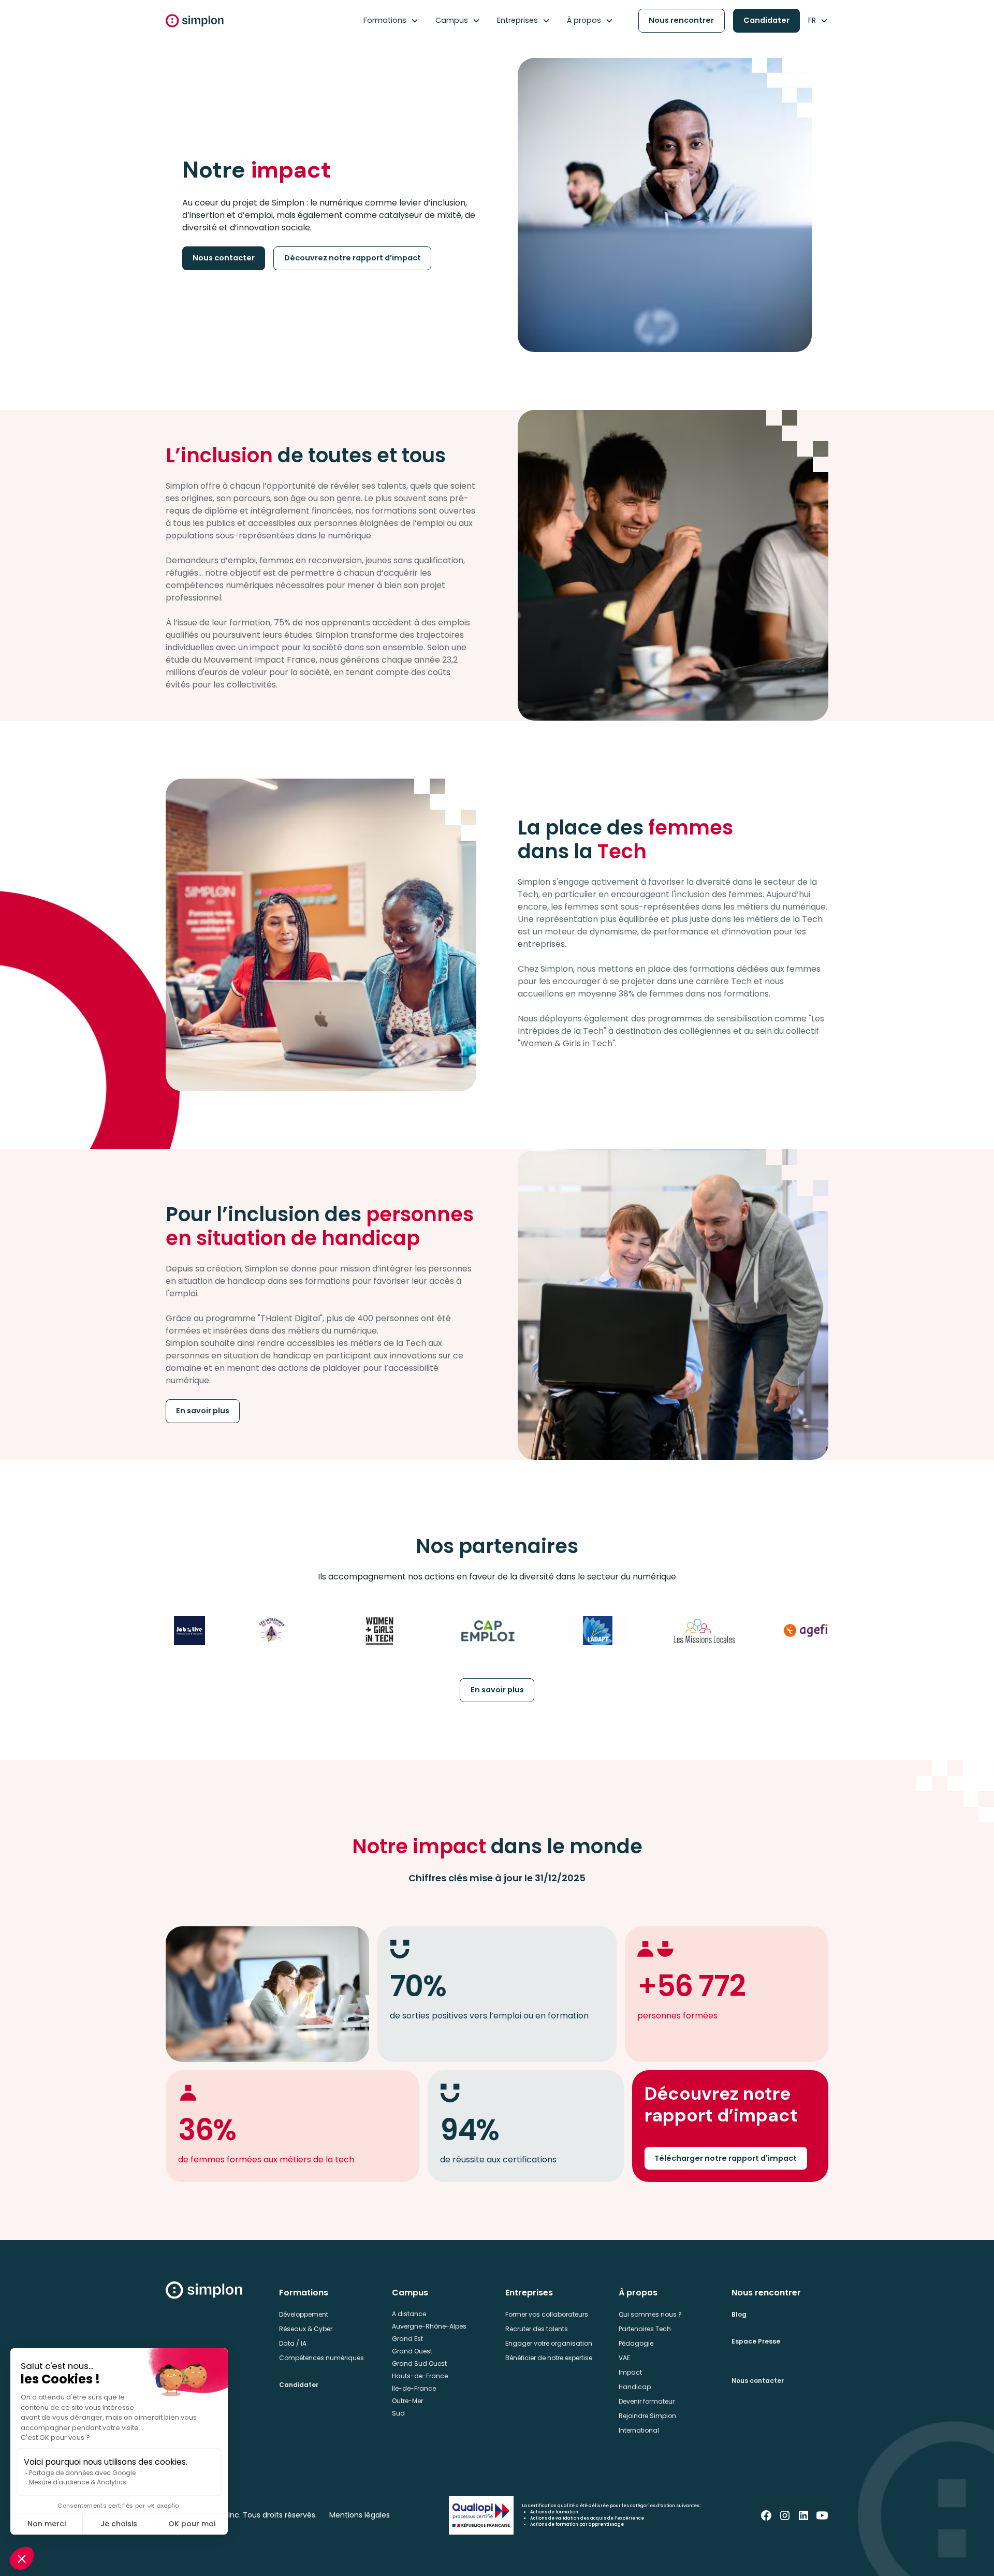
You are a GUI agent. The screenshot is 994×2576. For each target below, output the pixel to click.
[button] (391, 21)
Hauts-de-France (420, 2376)
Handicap (635, 2387)
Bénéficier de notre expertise (549, 2358)
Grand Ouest (412, 2351)
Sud (398, 2413)
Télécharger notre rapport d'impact (726, 2158)
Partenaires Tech (645, 2329)
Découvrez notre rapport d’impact (353, 258)
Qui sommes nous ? (650, 2314)
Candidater (766, 20)
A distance (409, 2314)
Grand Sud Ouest (419, 2363)
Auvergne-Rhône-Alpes (429, 2326)
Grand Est (407, 2339)
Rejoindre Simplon (647, 2416)
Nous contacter (224, 258)
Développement (304, 2314)
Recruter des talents (537, 2329)
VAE (624, 2358)
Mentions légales (360, 2515)
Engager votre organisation (549, 2343)
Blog (739, 2314)
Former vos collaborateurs (547, 2314)
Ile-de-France (414, 2388)
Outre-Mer (407, 2401)
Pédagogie (636, 2343)
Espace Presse (756, 2341)
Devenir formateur (647, 2401)
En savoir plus (203, 1411)
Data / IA (293, 2343)
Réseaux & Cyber (306, 2329)
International (639, 2430)
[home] (195, 21)
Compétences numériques (321, 2358)
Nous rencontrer (681, 20)
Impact (630, 2372)
